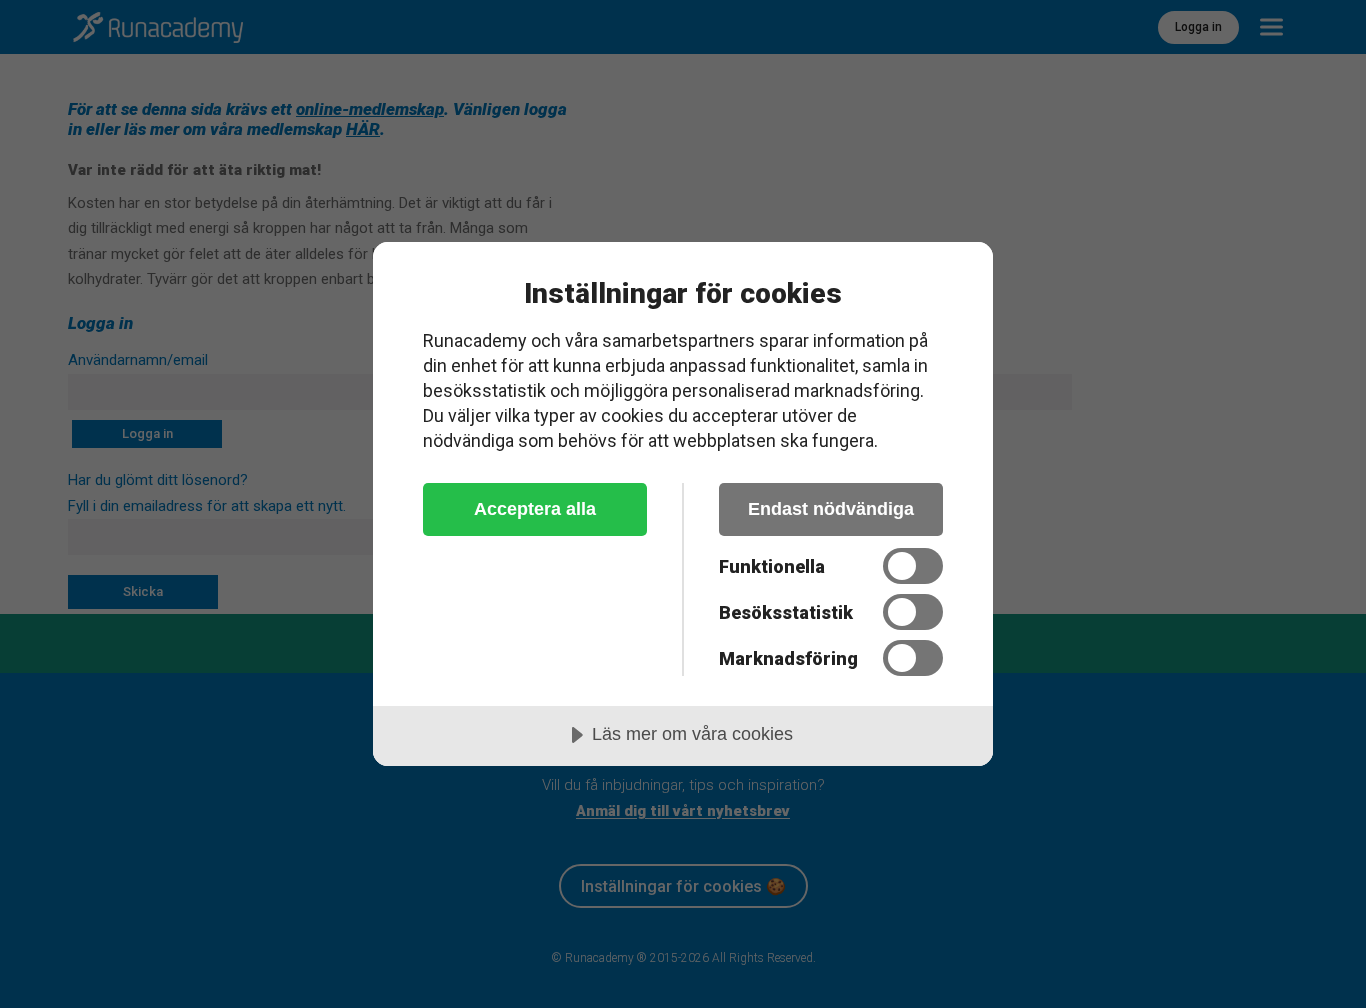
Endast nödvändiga (831, 509)
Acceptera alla (535, 509)
